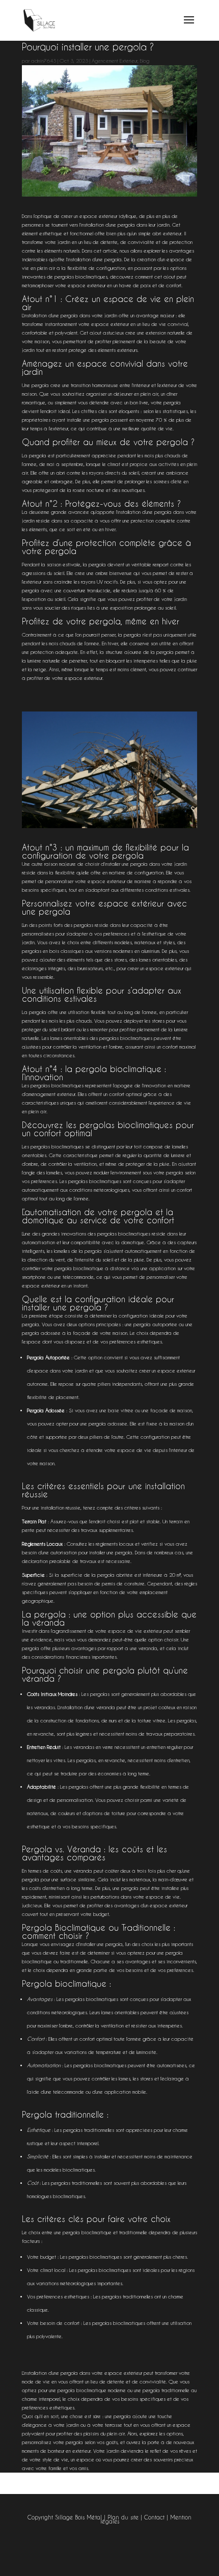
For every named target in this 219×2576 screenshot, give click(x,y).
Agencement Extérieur (115, 61)
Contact (154, 2517)
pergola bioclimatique (79, 1268)
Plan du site (123, 2517)
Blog (145, 61)
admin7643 (44, 61)
